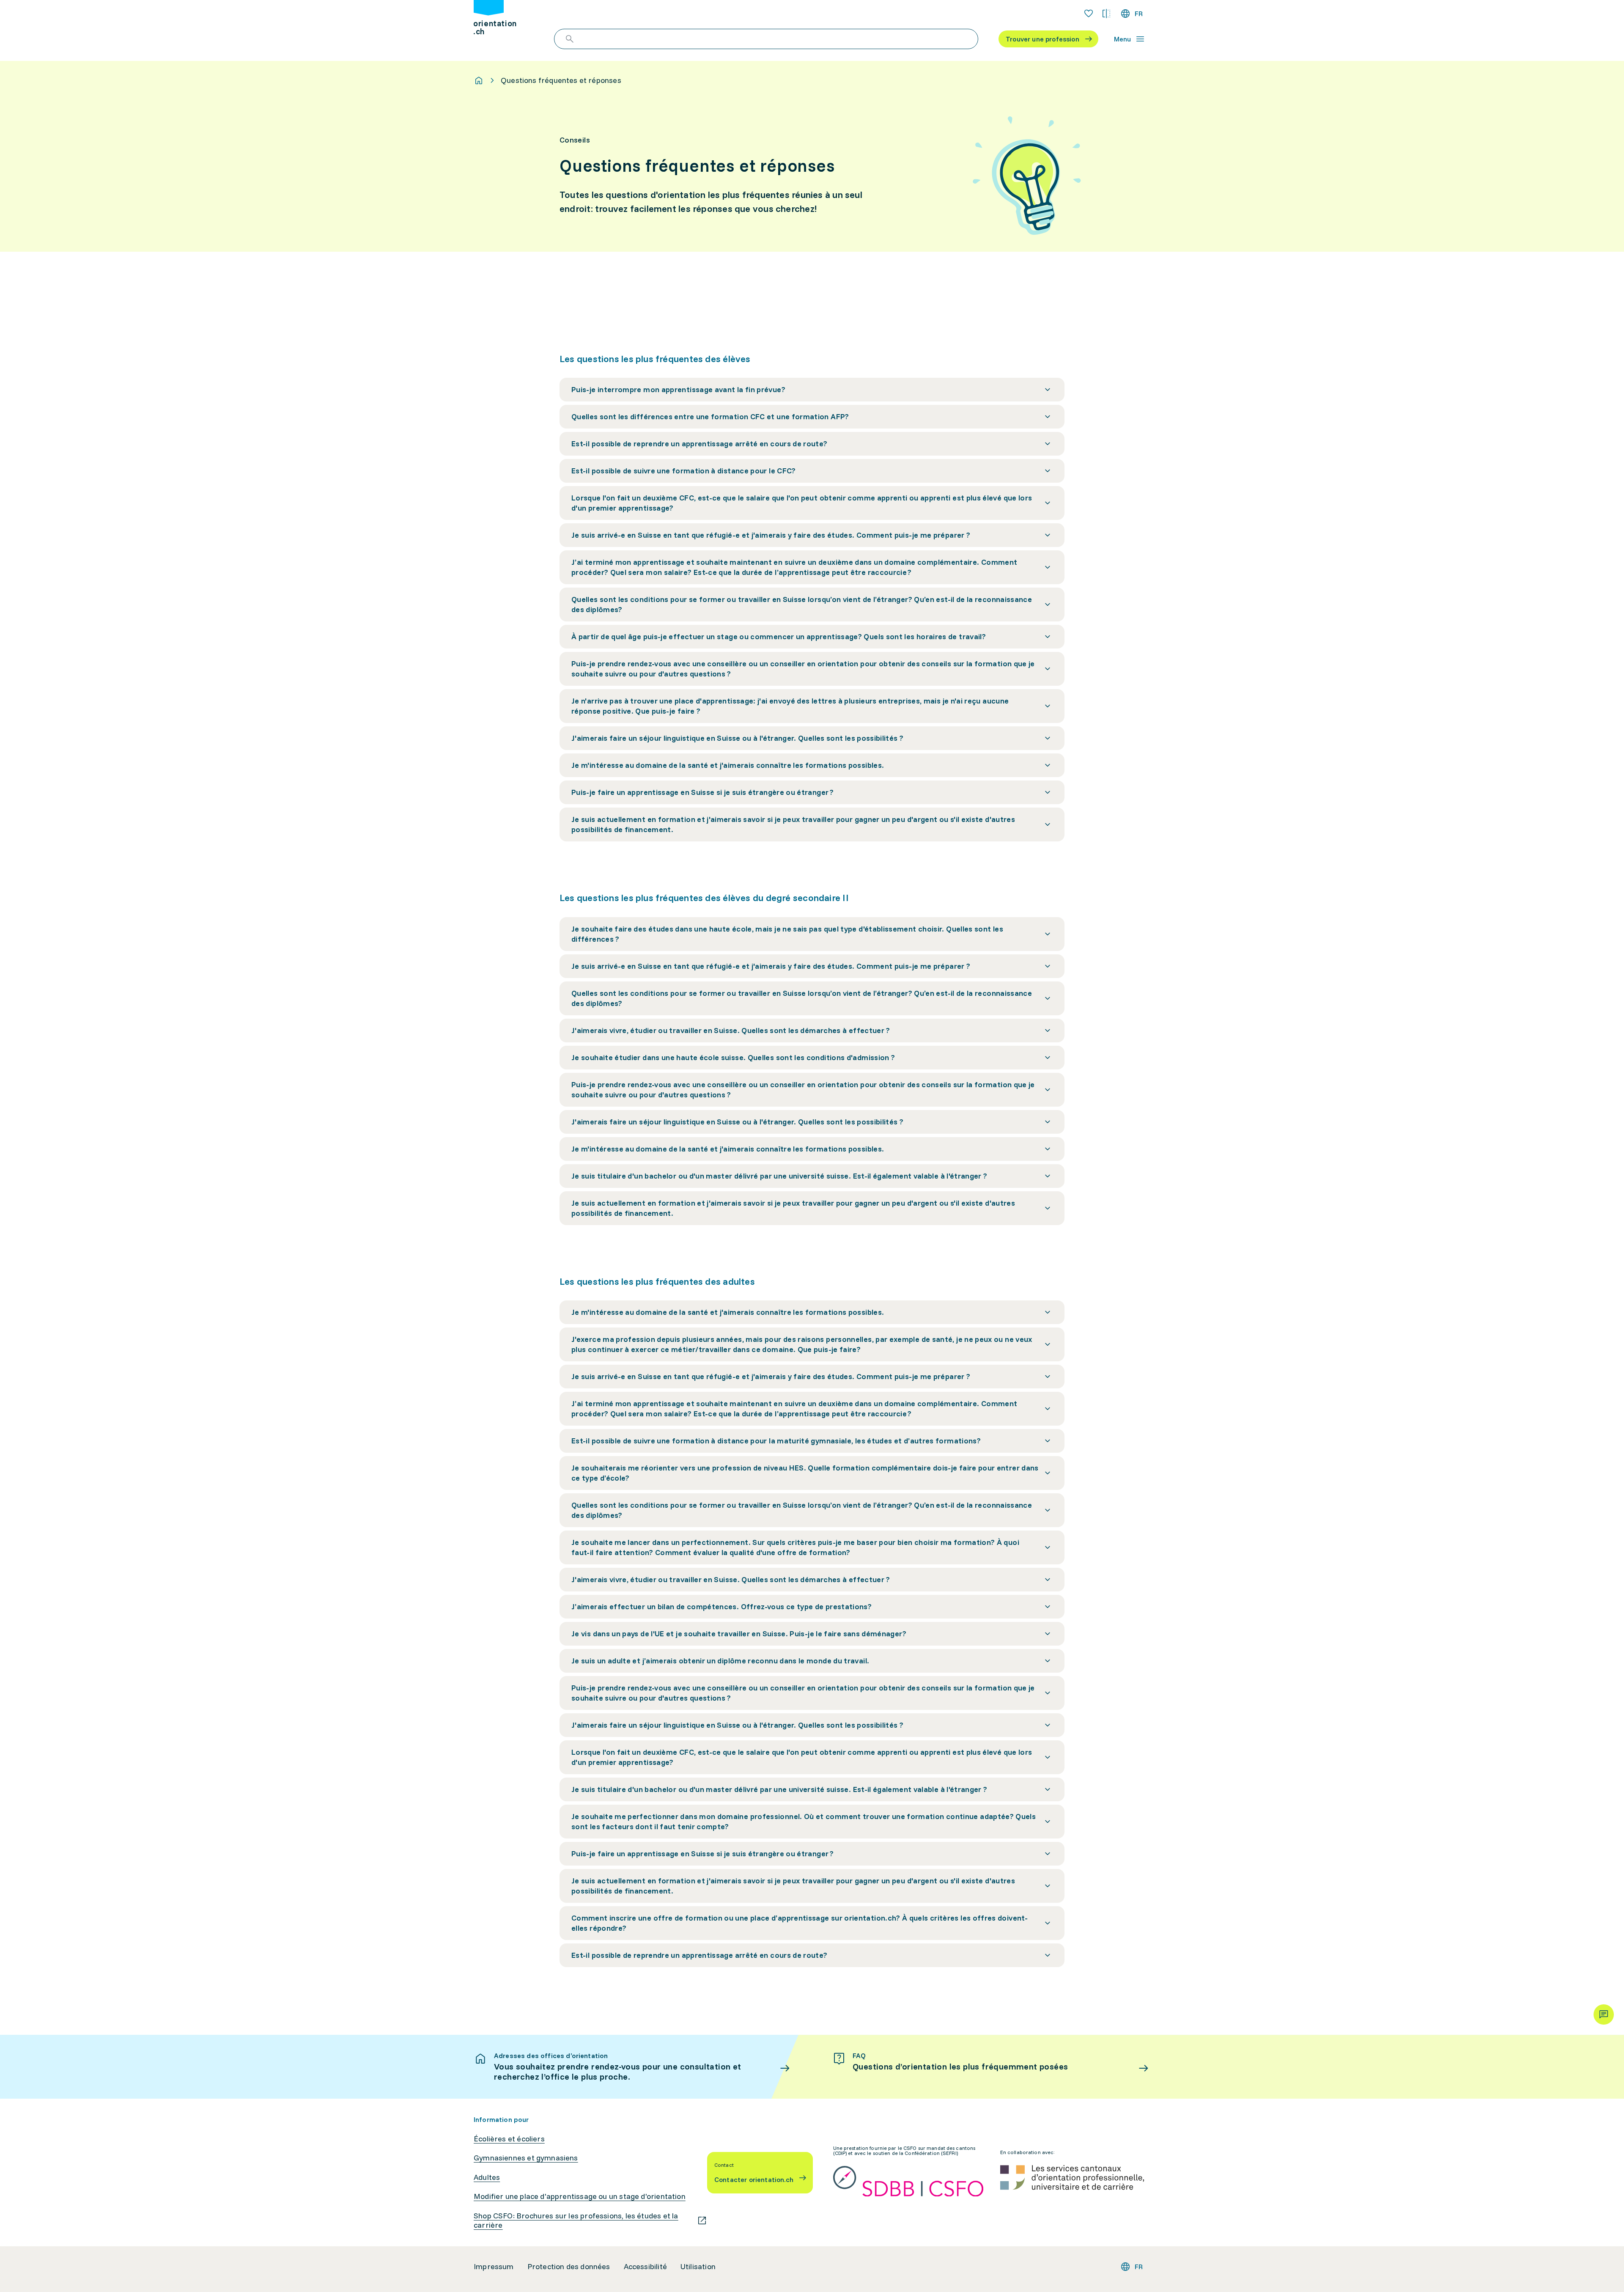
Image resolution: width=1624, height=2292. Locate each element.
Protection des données (569, 2267)
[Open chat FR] (1604, 2014)
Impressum (494, 2267)
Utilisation (698, 2267)
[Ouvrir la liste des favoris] (1089, 14)
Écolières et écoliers (509, 2139)
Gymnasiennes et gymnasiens (526, 2158)
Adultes (487, 2177)
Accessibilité (645, 2267)
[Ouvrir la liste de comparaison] (1106, 14)
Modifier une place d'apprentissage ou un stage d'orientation (580, 2196)
